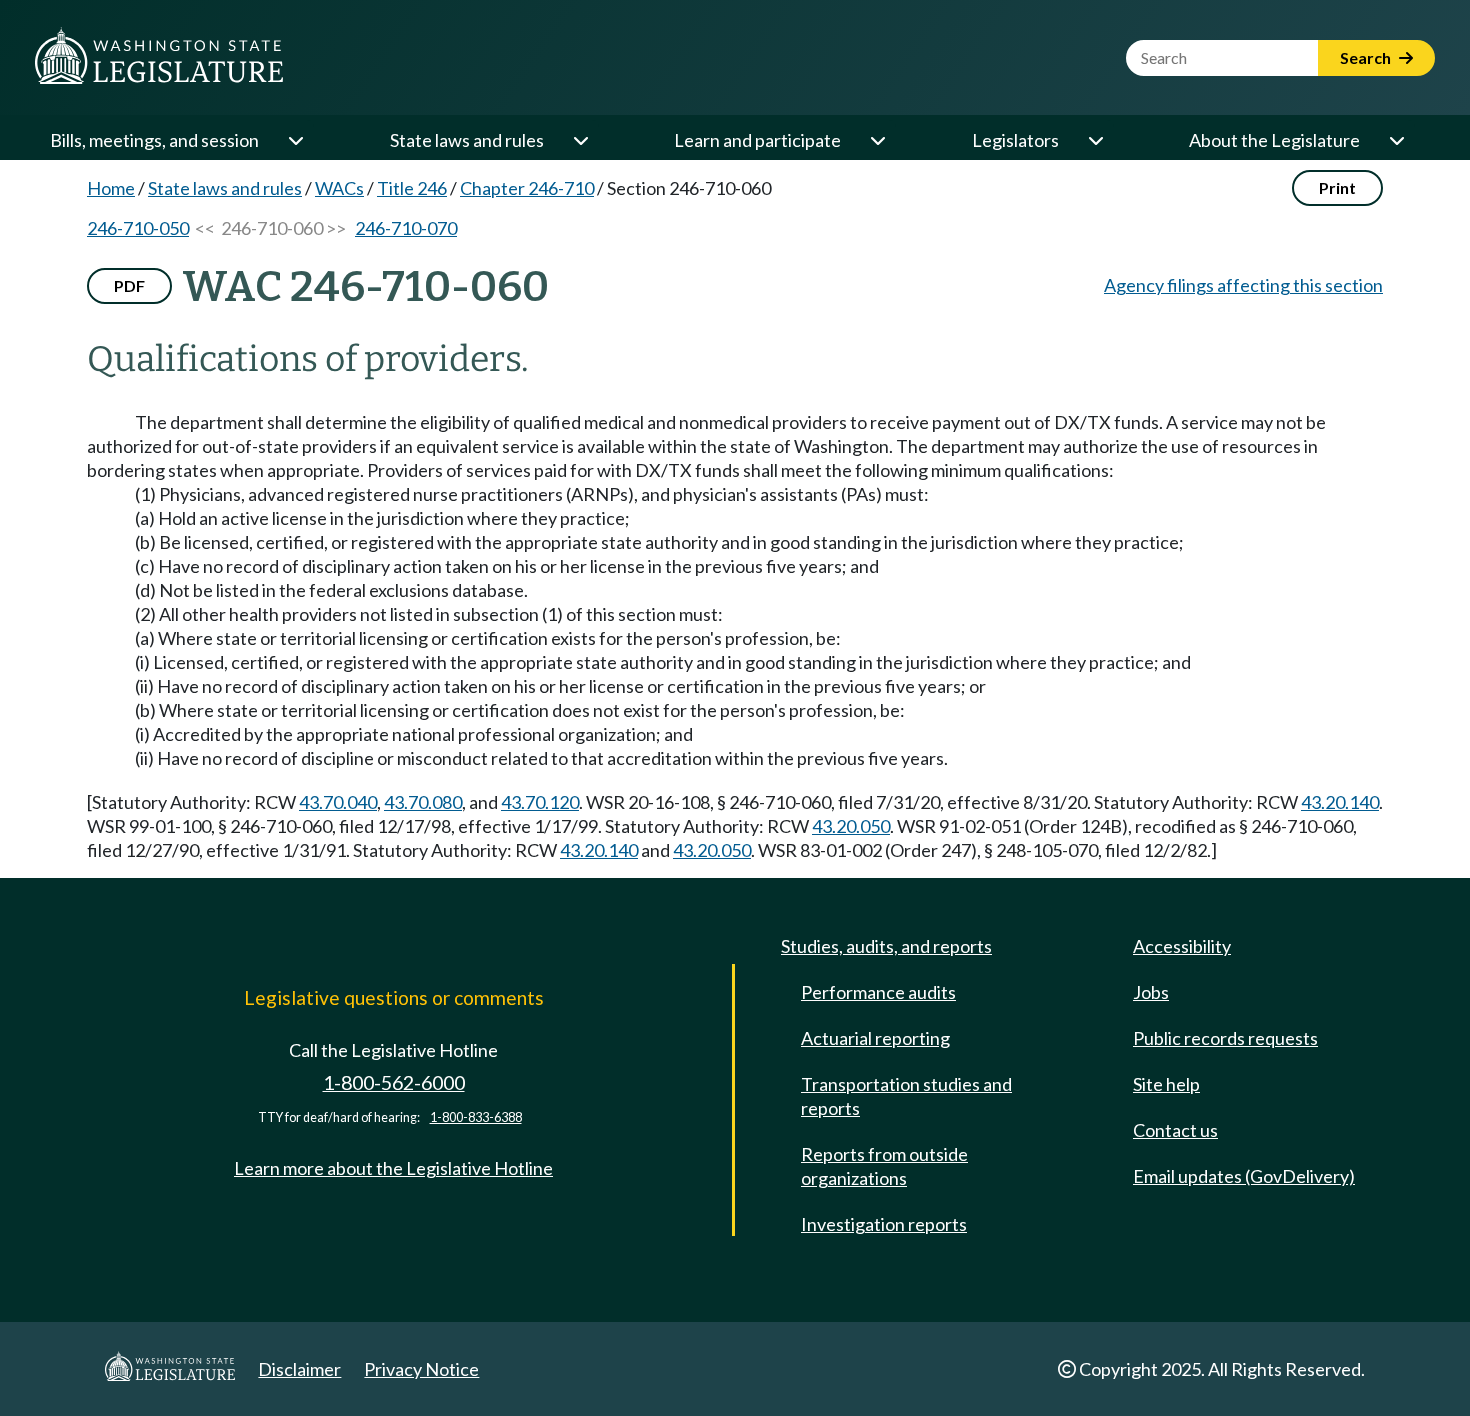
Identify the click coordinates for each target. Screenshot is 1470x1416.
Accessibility (1182, 946)
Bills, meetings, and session (154, 140)
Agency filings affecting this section (1243, 285)
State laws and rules (467, 140)
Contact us (1175, 1130)
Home (111, 188)
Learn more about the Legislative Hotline (393, 1168)
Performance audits (878, 992)
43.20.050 (851, 826)
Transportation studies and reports (906, 1096)
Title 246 (412, 188)
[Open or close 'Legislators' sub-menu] (1095, 140)
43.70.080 (423, 802)
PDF (129, 285)
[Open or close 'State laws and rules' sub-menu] (580, 140)
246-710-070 (406, 228)
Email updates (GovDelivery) (1244, 1176)
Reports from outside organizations (884, 1166)
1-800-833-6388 (476, 1117)
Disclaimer (299, 1369)
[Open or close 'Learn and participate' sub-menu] (877, 140)
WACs (339, 188)
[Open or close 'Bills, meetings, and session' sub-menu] (295, 140)
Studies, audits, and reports (886, 946)
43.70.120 (540, 802)
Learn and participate (757, 140)
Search (1367, 57)
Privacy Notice (421, 1369)
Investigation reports (884, 1224)
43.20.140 (1340, 802)
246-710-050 (138, 228)
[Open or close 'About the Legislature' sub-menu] (1396, 140)
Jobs (1151, 992)
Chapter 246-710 (527, 188)
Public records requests (1225, 1038)
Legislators (1015, 140)
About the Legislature (1274, 140)
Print (1337, 187)
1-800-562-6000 (394, 1082)
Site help (1166, 1084)
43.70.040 (338, 802)
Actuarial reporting (875, 1038)
